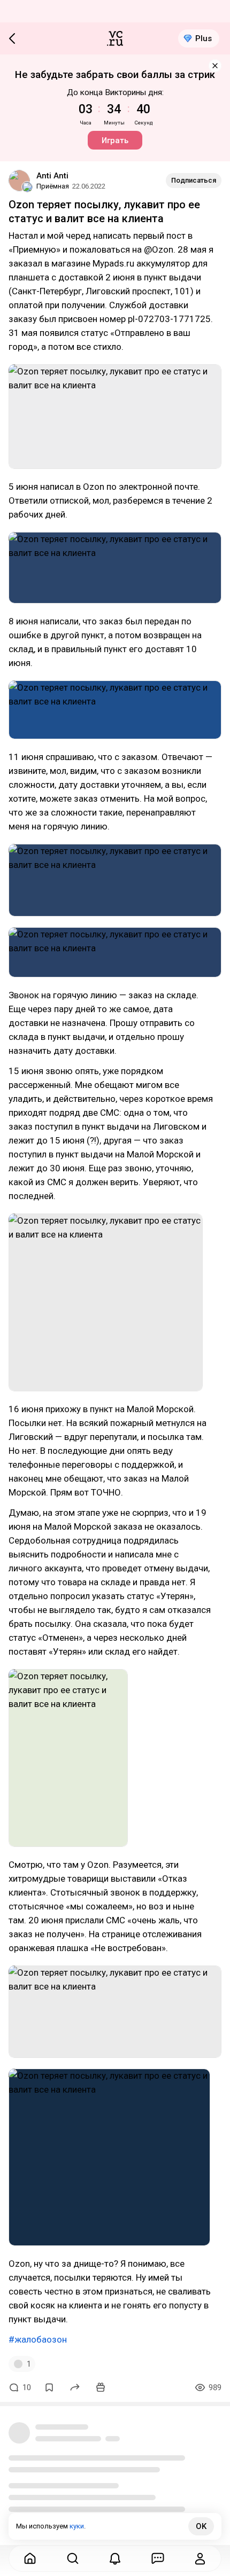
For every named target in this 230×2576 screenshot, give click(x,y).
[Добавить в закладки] (49, 2387)
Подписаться (194, 180)
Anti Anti (52, 176)
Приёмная (53, 186)
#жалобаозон (38, 2339)
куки (77, 2526)
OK (201, 2526)
